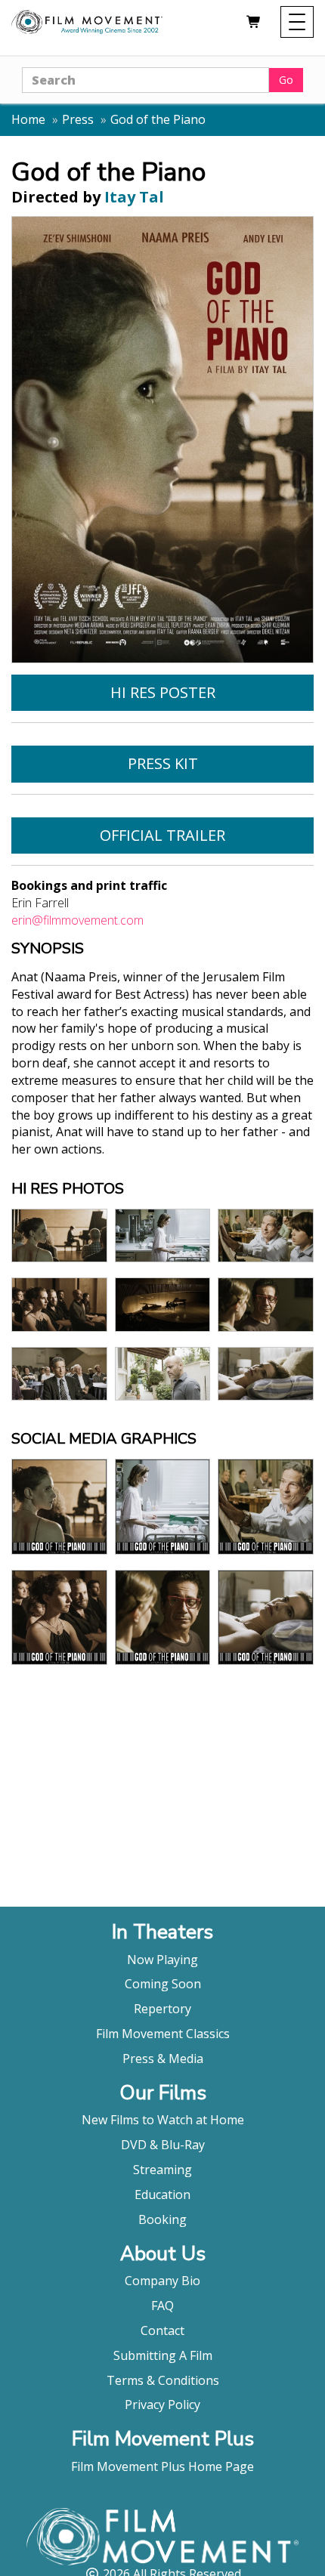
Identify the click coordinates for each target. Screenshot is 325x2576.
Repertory (162, 2009)
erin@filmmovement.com (77, 920)
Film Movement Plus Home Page (162, 2466)
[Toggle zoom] (59, 1235)
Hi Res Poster (163, 692)
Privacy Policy (162, 2405)
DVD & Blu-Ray (163, 2145)
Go (286, 80)
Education (162, 2195)
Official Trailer (162, 835)
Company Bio (162, 2281)
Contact (162, 2330)
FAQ (162, 2306)
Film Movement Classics (163, 2034)
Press (78, 119)
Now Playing (162, 1960)
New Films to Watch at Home (163, 2120)
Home (28, 119)
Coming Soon (163, 1984)
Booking (162, 2219)
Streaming (162, 2170)
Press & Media (163, 2059)
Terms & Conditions (163, 2380)
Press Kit (163, 763)
